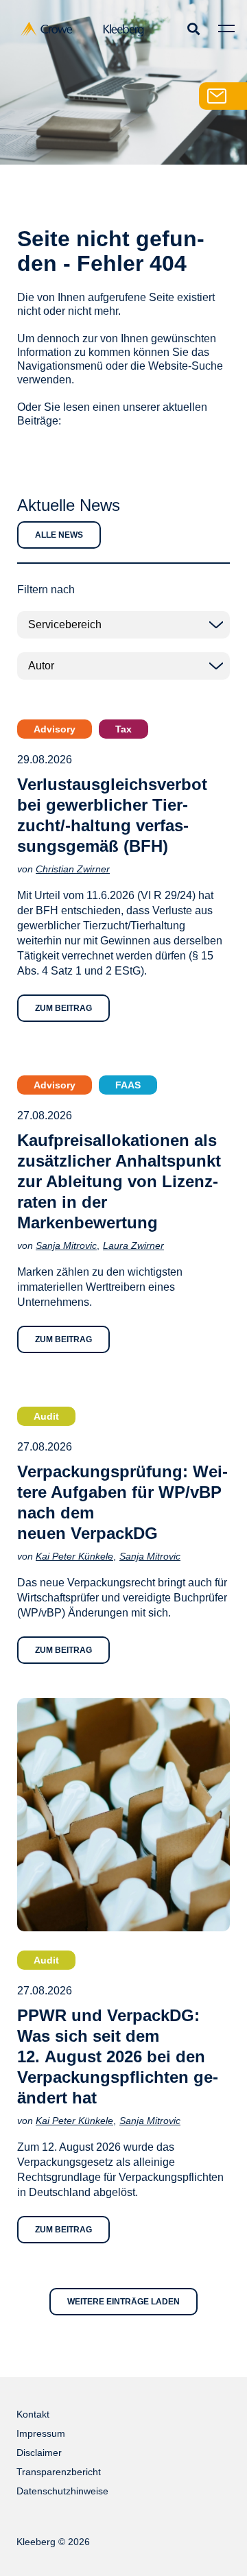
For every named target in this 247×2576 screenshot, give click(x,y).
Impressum (41, 2433)
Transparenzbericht (59, 2472)
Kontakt (33, 2414)
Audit (46, 1416)
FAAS (128, 1085)
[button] (193, 28)
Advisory (55, 729)
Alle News (59, 535)
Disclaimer (39, 2453)
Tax (123, 729)
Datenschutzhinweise (62, 2491)
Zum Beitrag (63, 1008)
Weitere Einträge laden (123, 2302)
